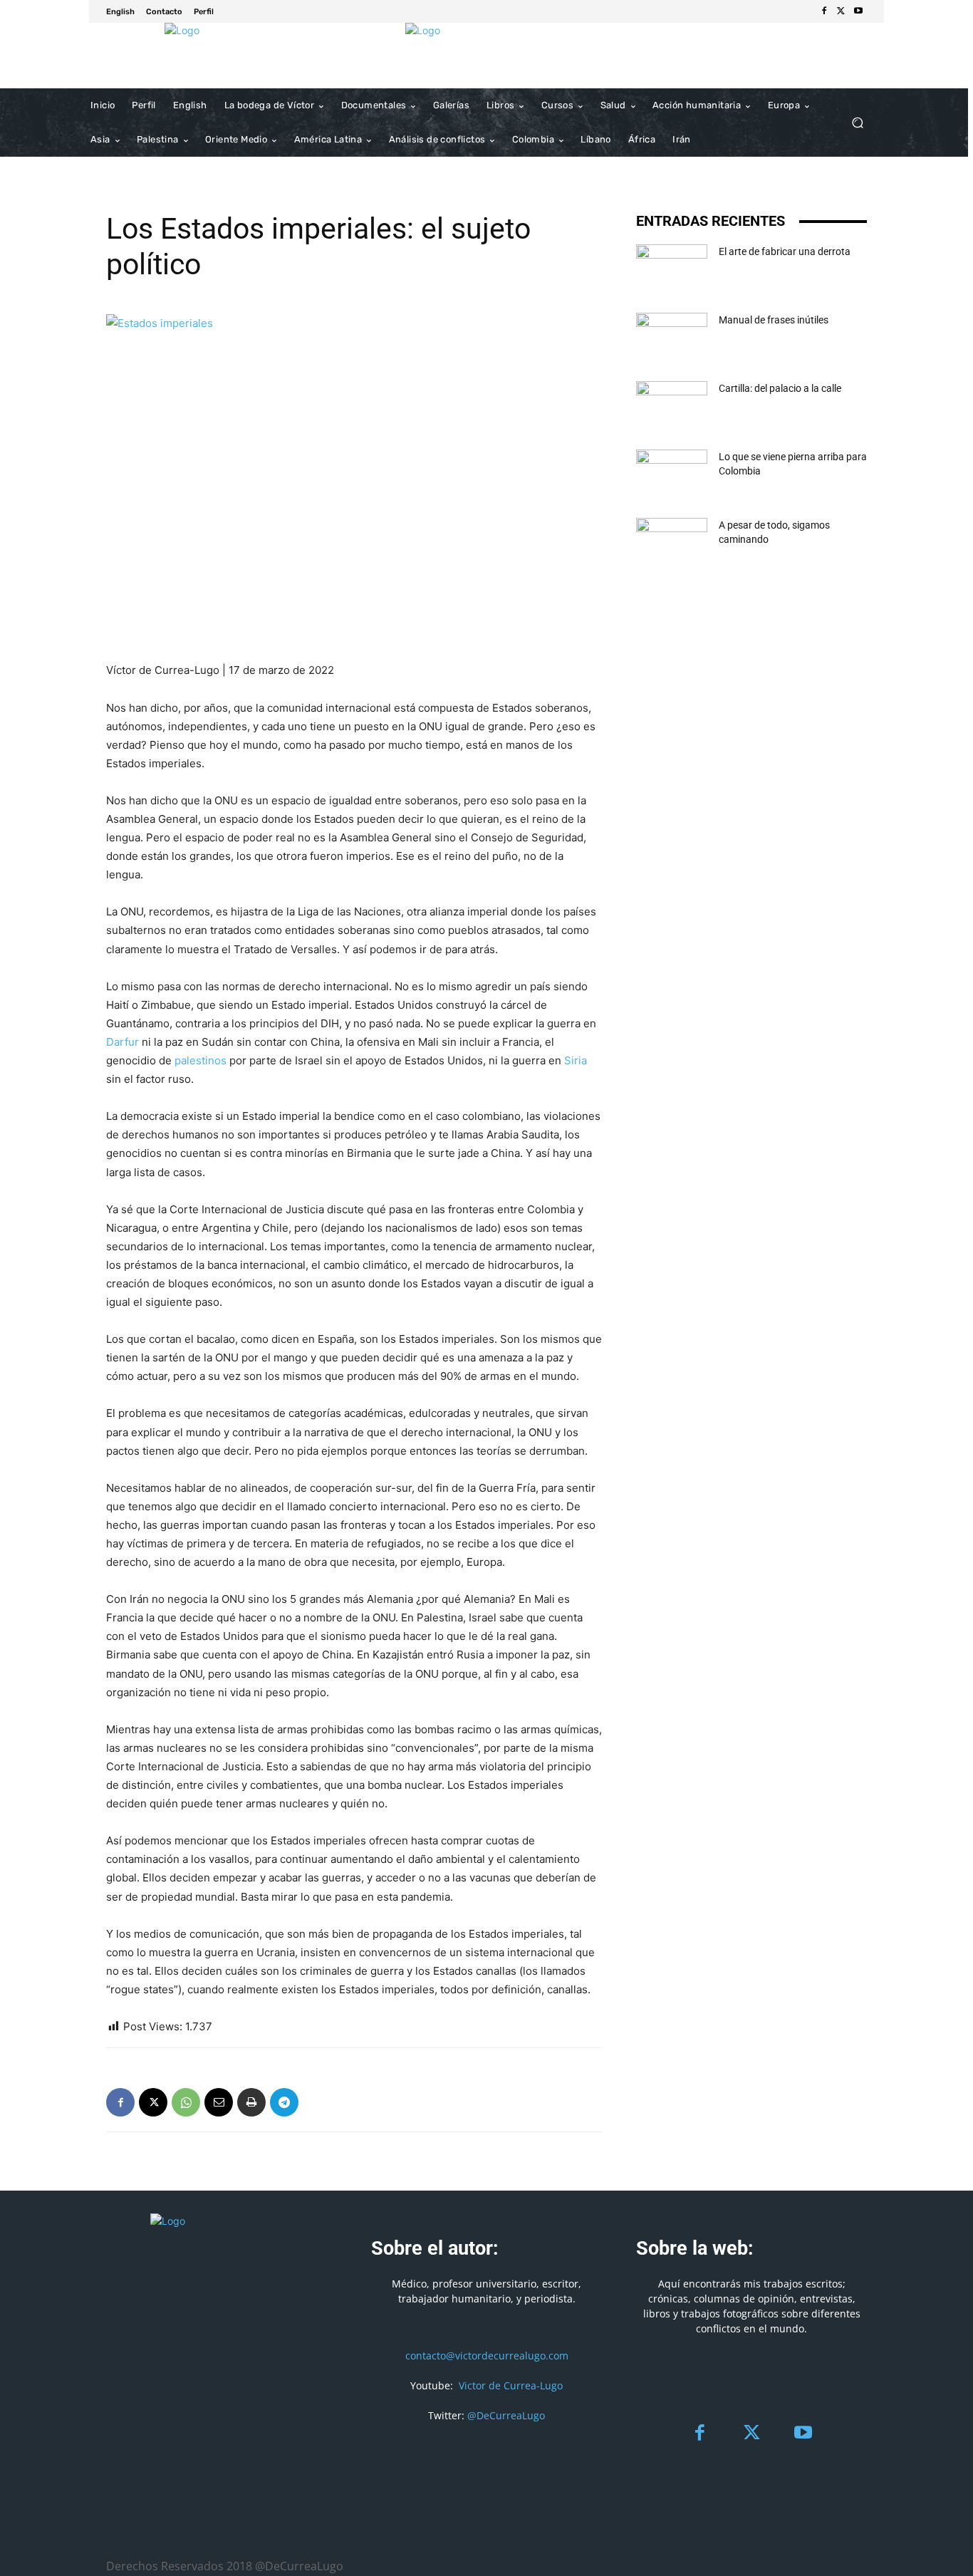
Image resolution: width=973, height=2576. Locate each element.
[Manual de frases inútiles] (672, 338)
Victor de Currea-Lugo (511, 2385)
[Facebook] (824, 11)
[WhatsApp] (186, 2102)
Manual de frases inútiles (774, 320)
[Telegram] (284, 2102)
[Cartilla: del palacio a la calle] (672, 406)
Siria (576, 1060)
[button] (857, 123)
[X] (841, 11)
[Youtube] (858, 11)
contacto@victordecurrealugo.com (487, 2356)
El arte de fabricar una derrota (785, 251)
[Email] (219, 2102)
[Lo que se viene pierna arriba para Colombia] (672, 474)
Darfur (123, 1042)
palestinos (201, 1060)
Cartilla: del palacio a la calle (780, 388)
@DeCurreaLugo (506, 2415)
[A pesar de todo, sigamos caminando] (672, 543)
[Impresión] (251, 2102)
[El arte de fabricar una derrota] (672, 269)
